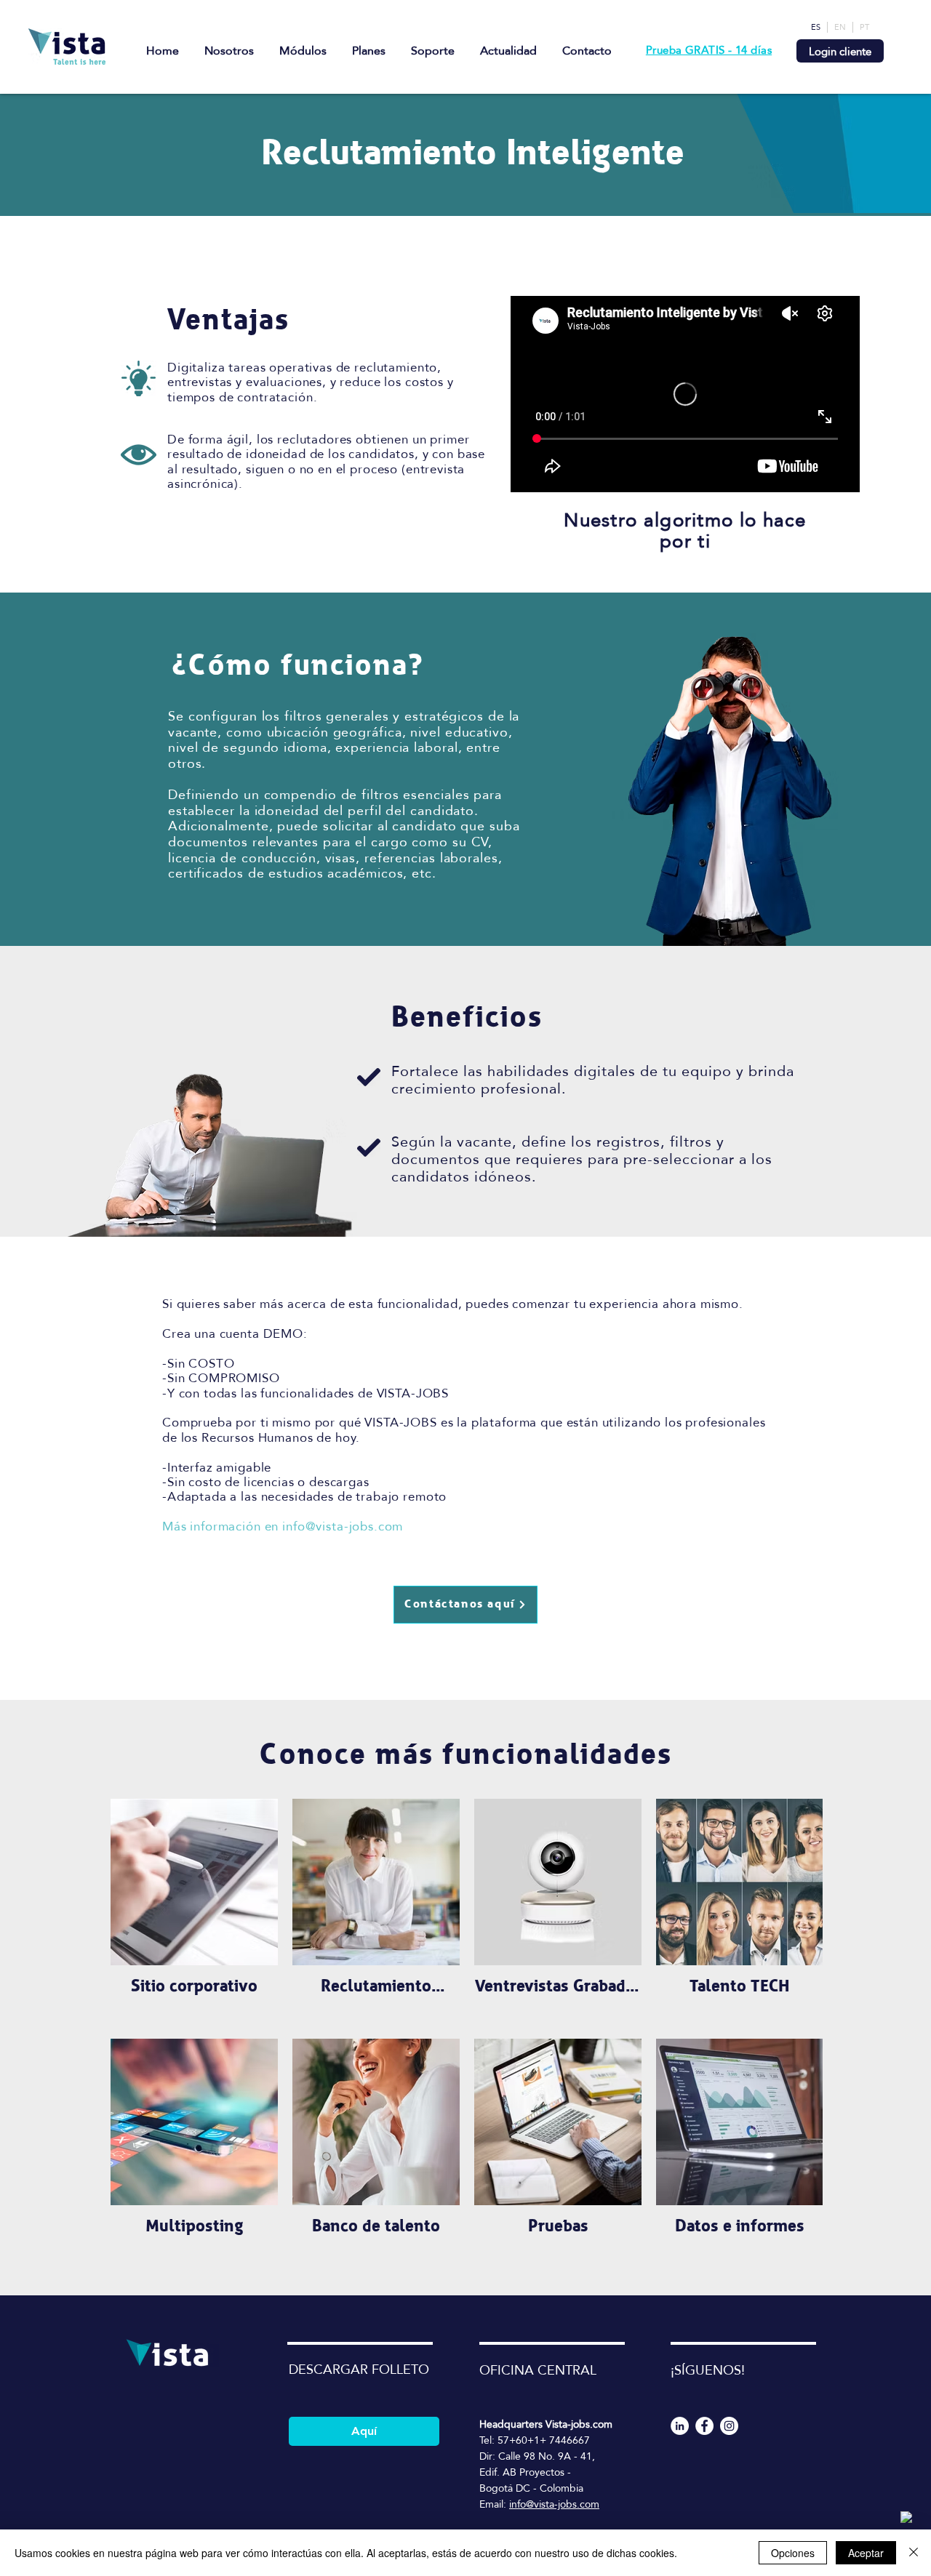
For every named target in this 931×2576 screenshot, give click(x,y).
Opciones (793, 2553)
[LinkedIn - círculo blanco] (680, 2426)
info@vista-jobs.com (343, 1526)
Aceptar (866, 2553)
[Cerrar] (914, 2553)
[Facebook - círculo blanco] (704, 2426)
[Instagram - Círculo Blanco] (729, 2426)
